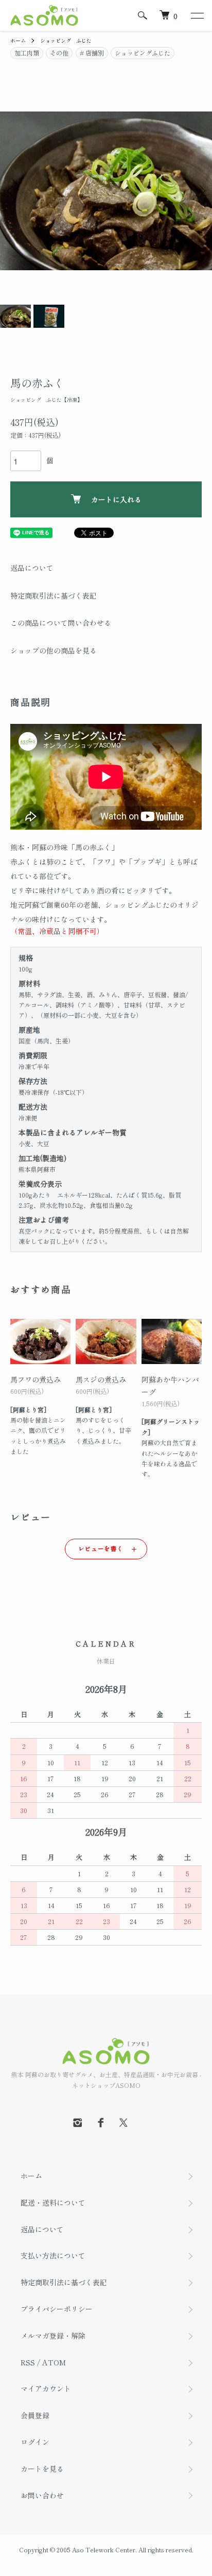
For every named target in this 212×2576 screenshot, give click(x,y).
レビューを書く (101, 1548)
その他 (59, 53)
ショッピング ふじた (66, 40)
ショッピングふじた (143, 53)
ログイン (35, 2442)
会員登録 (35, 2415)
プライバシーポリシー (57, 2309)
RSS (28, 2362)
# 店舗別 (92, 53)
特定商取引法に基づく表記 (54, 595)
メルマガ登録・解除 (53, 2336)
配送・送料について (53, 2202)
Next (200, 191)
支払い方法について (53, 2255)
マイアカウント (46, 2388)
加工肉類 (27, 53)
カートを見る (42, 2469)
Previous (12, 191)
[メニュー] (197, 15)
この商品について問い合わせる (61, 623)
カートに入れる (116, 499)
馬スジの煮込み (101, 1379)
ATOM (54, 2362)
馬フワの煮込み (36, 1379)
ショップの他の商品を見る (54, 650)
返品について (32, 568)
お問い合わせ (42, 2495)
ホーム (18, 40)
